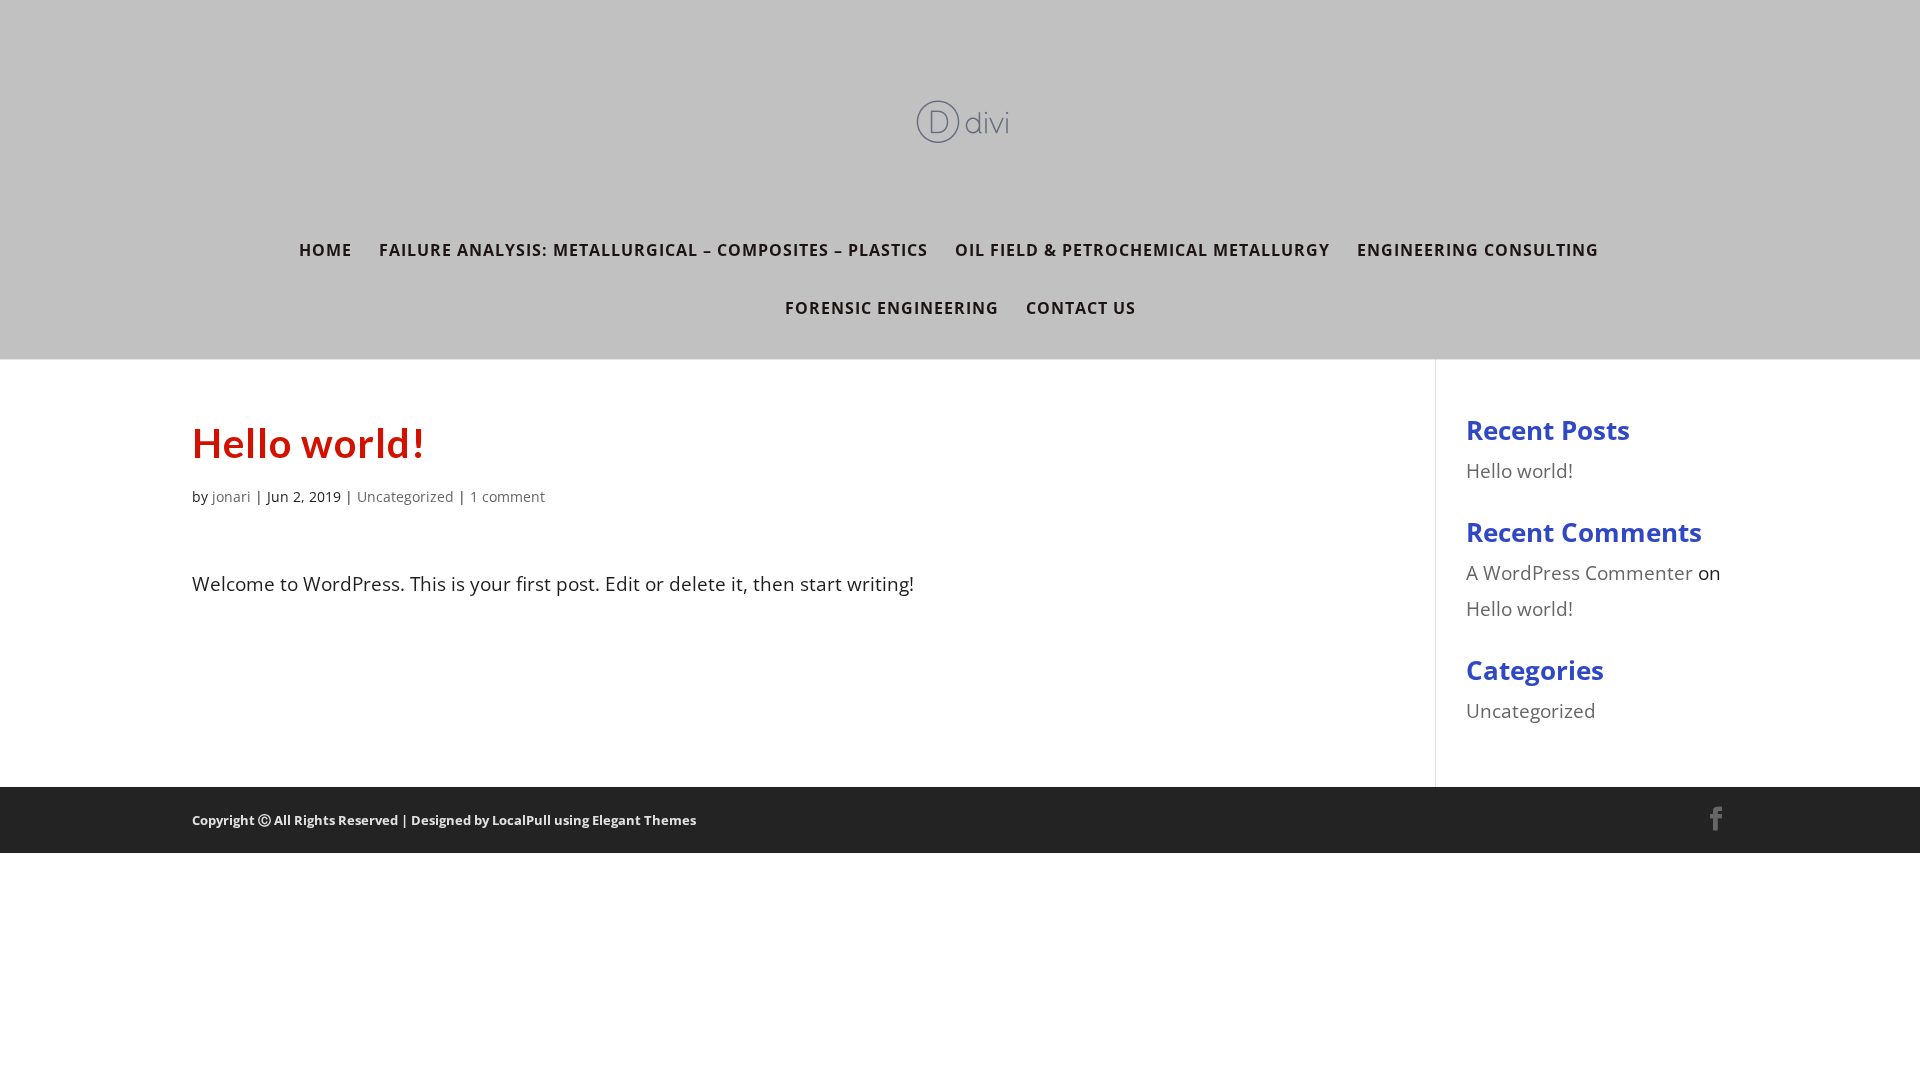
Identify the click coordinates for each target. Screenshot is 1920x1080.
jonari (231, 496)
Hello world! (1519, 471)
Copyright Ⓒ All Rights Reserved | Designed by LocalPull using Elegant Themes (444, 820)
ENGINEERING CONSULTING (1478, 252)
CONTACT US (1081, 310)
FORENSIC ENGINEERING (892, 310)
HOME (325, 252)
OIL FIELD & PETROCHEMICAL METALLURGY (1142, 252)
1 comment (507, 496)
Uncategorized (405, 496)
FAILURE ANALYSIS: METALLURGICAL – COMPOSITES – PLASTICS (653, 252)
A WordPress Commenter (1579, 573)
